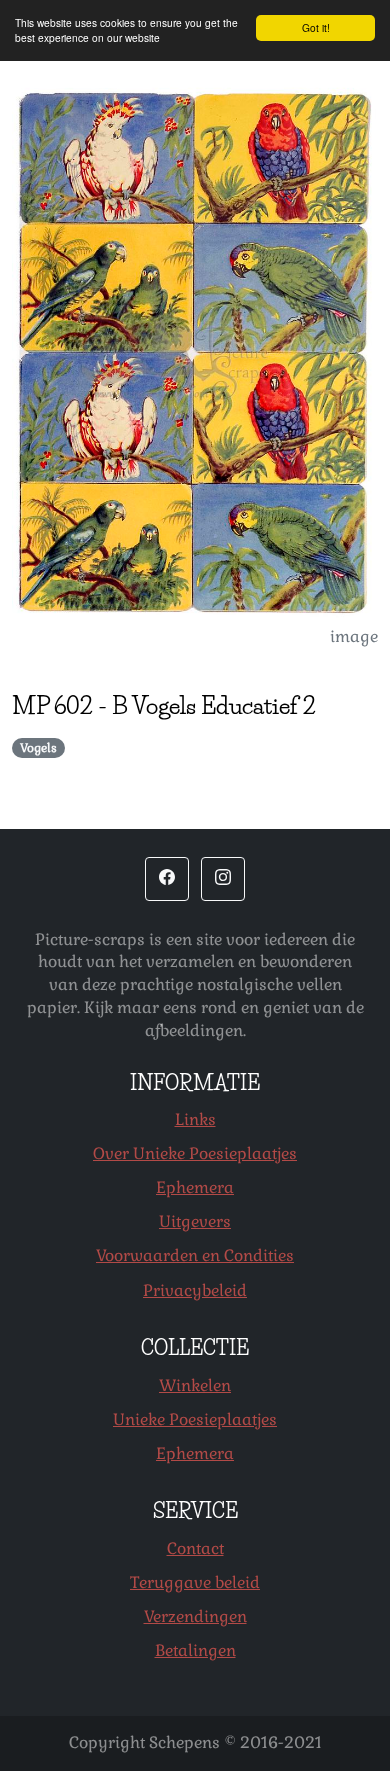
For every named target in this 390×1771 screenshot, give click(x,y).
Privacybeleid (195, 1290)
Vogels (38, 748)
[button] (167, 879)
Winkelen (195, 1385)
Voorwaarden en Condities (195, 1255)
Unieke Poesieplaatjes (195, 1419)
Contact (195, 1548)
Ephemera (195, 1187)
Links (195, 1119)
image (354, 636)
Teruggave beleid (195, 1582)
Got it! (316, 27)
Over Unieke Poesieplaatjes (195, 1153)
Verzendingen (195, 1616)
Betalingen (195, 1650)
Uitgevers (195, 1221)
